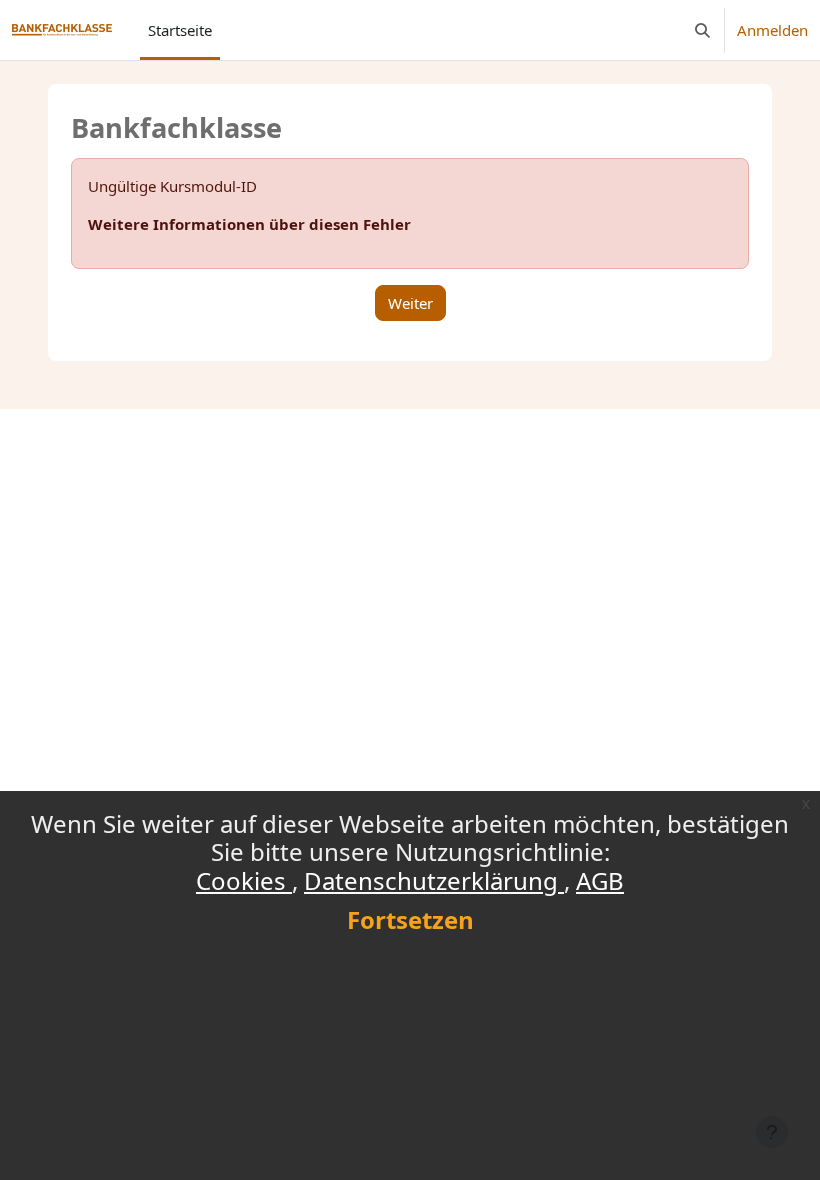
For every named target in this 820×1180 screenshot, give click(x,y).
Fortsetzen (410, 919)
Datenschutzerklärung (434, 880)
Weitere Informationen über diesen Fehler (249, 224)
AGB (600, 880)
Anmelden (772, 30)
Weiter (410, 303)
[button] (702, 30)
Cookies (244, 880)
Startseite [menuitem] (180, 30)
